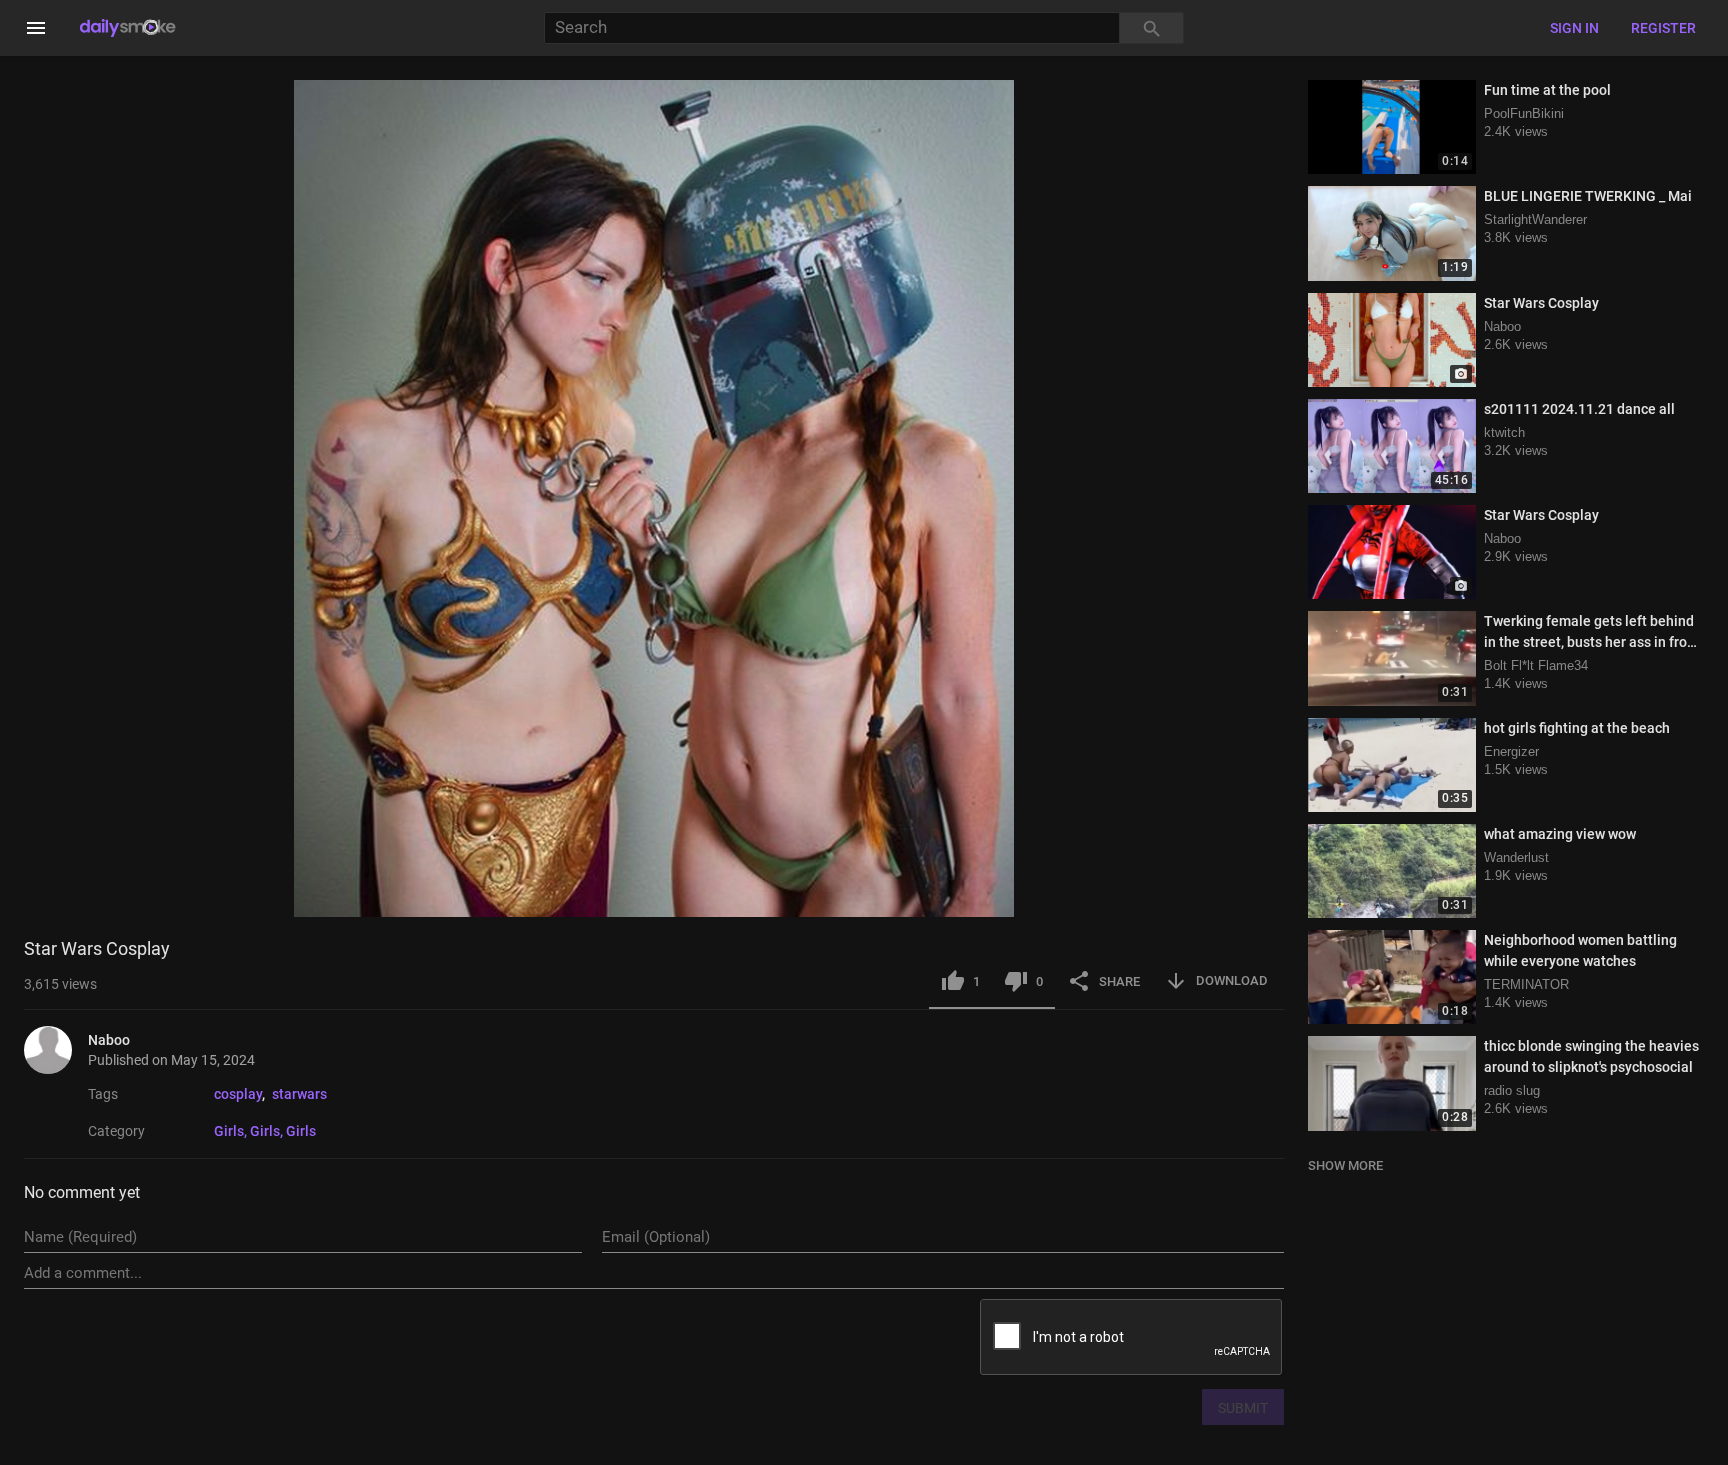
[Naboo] (56, 1050)
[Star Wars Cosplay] (1392, 340)
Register (1663, 28)
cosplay (238, 1094)
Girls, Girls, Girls (265, 1131)
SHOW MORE (1345, 1165)
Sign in (1574, 28)
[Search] (1152, 28)
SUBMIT (1243, 1408)
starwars (299, 1094)
